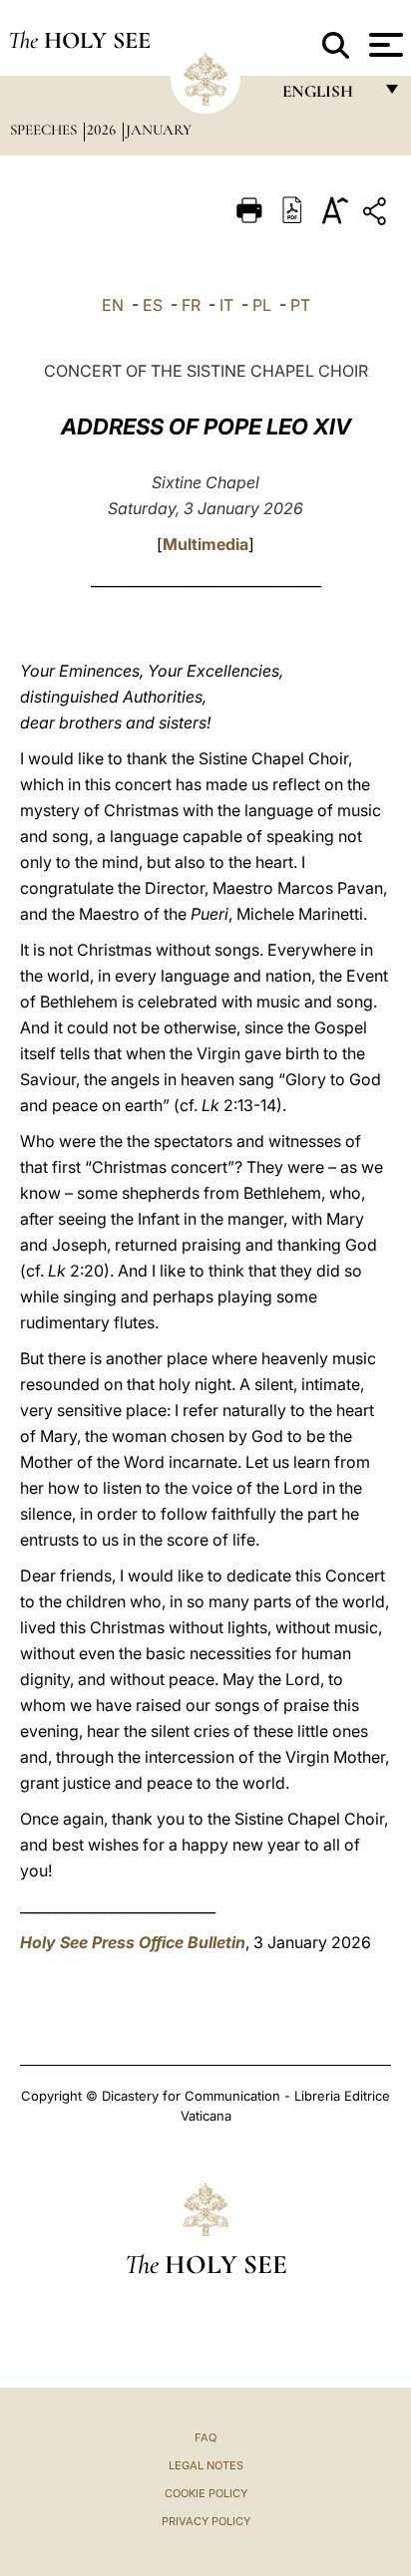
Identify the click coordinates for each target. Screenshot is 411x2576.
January (159, 130)
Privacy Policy (206, 2521)
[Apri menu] (384, 45)
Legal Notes (206, 2465)
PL (262, 305)
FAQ (205, 2437)
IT (226, 305)
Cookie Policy (206, 2493)
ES (153, 305)
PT (300, 305)
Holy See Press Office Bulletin (133, 1942)
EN (113, 305)
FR (191, 305)
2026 (103, 130)
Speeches (45, 130)
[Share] (377, 215)
